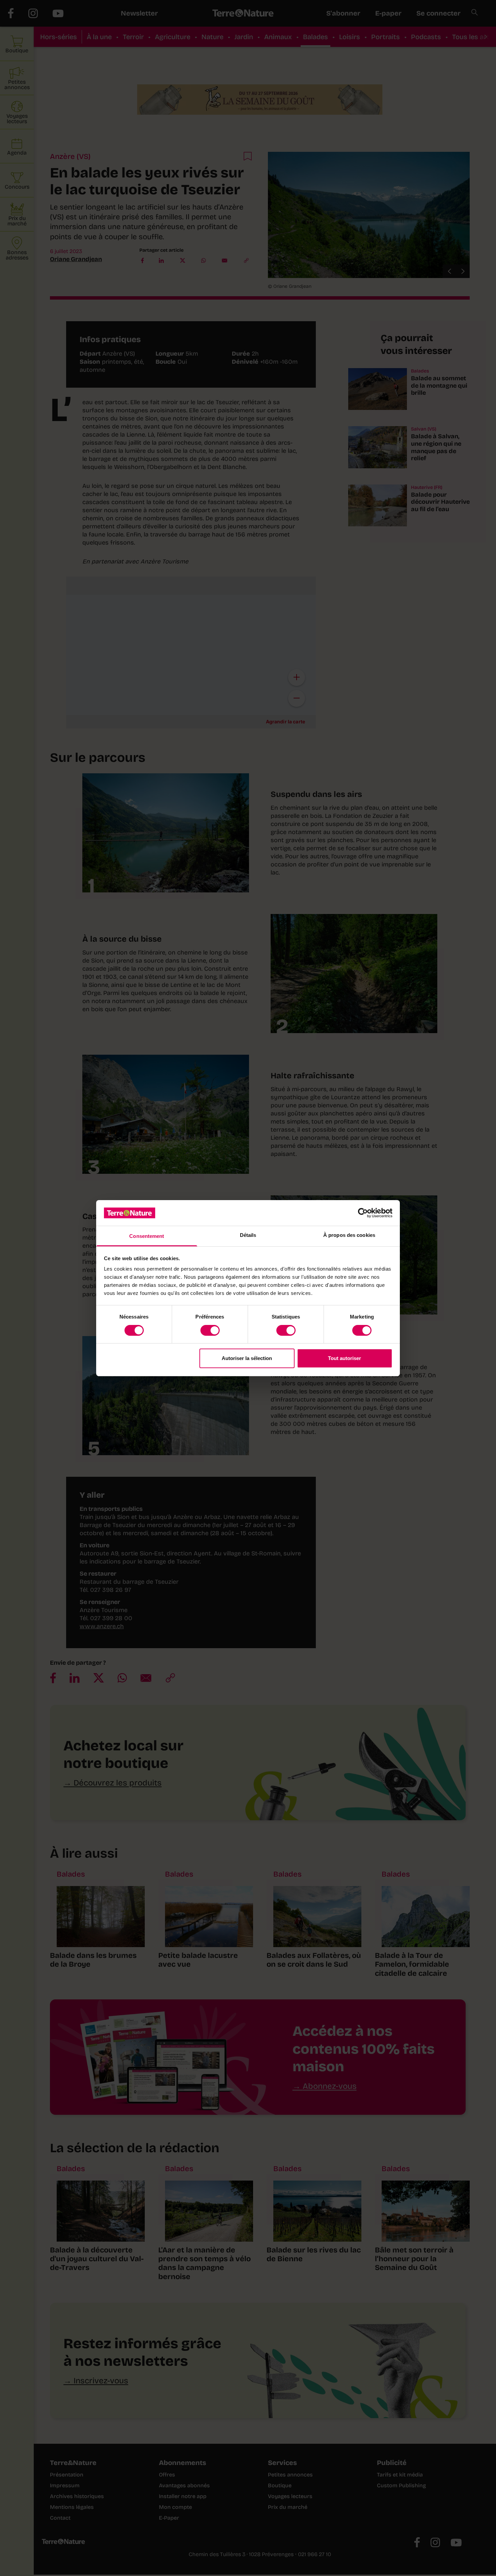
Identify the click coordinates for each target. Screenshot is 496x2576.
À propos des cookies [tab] (349, 1235)
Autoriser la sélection (247, 1358)
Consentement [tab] (147, 1236)
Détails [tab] (248, 1235)
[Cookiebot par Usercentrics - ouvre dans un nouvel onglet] (363, 1213)
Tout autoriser (345, 1358)
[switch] (210, 1330)
